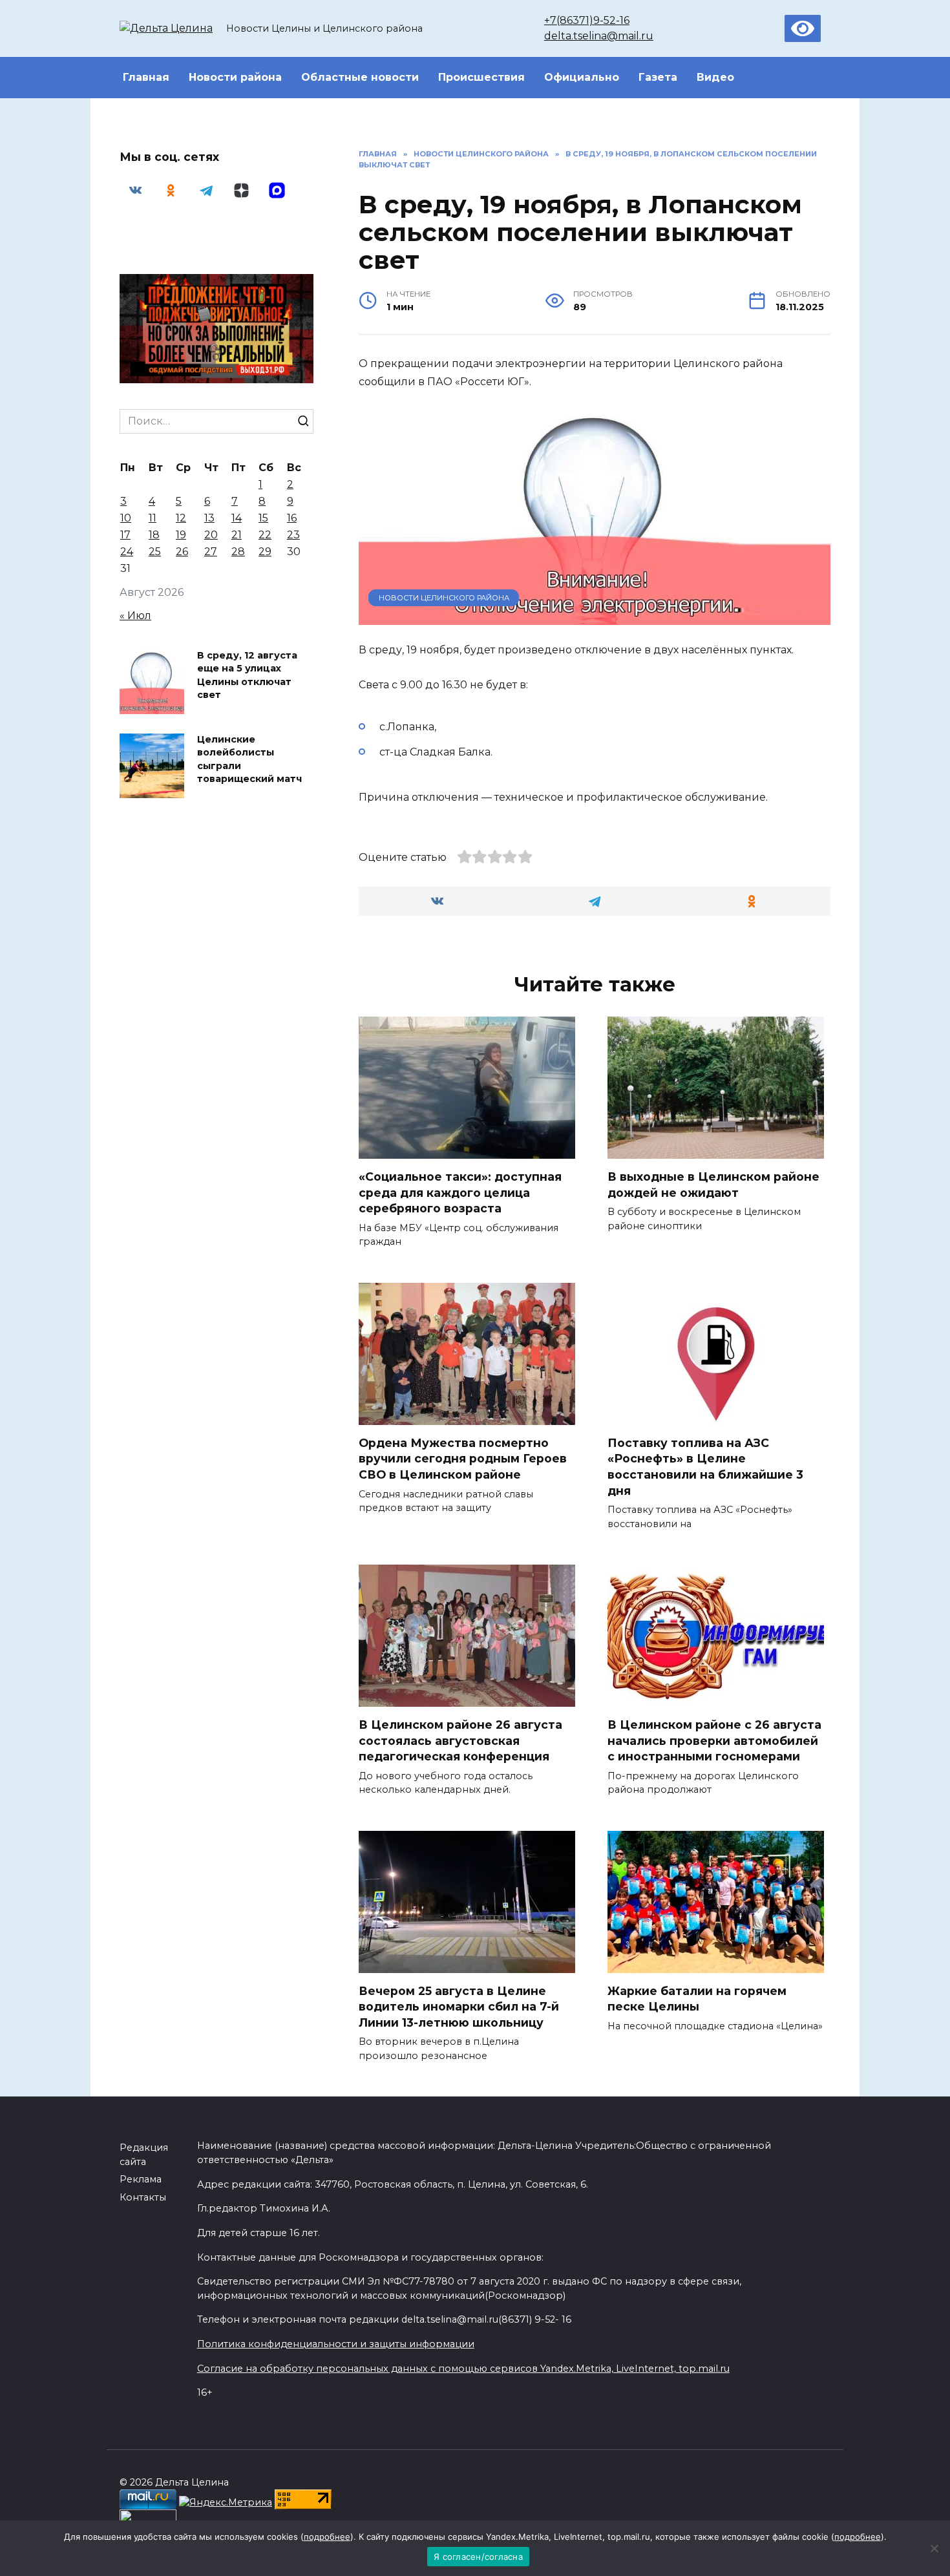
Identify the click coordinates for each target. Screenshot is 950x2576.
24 (127, 552)
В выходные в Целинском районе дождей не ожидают (713, 1185)
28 (238, 552)
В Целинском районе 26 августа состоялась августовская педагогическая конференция (460, 1740)
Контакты (143, 2197)
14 (237, 518)
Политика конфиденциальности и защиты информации (336, 2344)
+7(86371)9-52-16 (587, 20)
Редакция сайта (144, 2155)
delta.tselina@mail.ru (599, 36)
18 (154, 535)
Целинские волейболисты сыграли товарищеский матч (249, 759)
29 (265, 552)
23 (293, 535)
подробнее (327, 2537)
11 (153, 518)
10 (126, 518)
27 (211, 552)
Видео (715, 77)
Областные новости (360, 77)
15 (263, 518)
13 (209, 518)
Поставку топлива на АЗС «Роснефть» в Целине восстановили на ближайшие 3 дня (705, 1467)
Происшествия (481, 77)
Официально (582, 77)
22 (265, 535)
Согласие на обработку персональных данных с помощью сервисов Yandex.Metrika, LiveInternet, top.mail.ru (463, 2369)
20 (211, 535)
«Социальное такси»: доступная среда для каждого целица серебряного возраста (460, 1192)
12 (181, 518)
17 (125, 535)
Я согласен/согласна (478, 2557)
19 (181, 535)
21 (237, 535)
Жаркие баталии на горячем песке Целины (697, 1999)
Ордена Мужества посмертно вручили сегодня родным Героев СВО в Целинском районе (463, 1459)
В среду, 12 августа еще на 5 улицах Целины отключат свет (247, 675)
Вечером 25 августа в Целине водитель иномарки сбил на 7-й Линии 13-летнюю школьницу (459, 2007)
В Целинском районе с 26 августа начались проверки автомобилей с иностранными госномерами (714, 1740)
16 (292, 518)
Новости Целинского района (444, 598)
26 (182, 552)
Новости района (235, 77)
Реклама (141, 2179)
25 (155, 552)
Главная (146, 77)
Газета (658, 77)
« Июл (135, 616)
